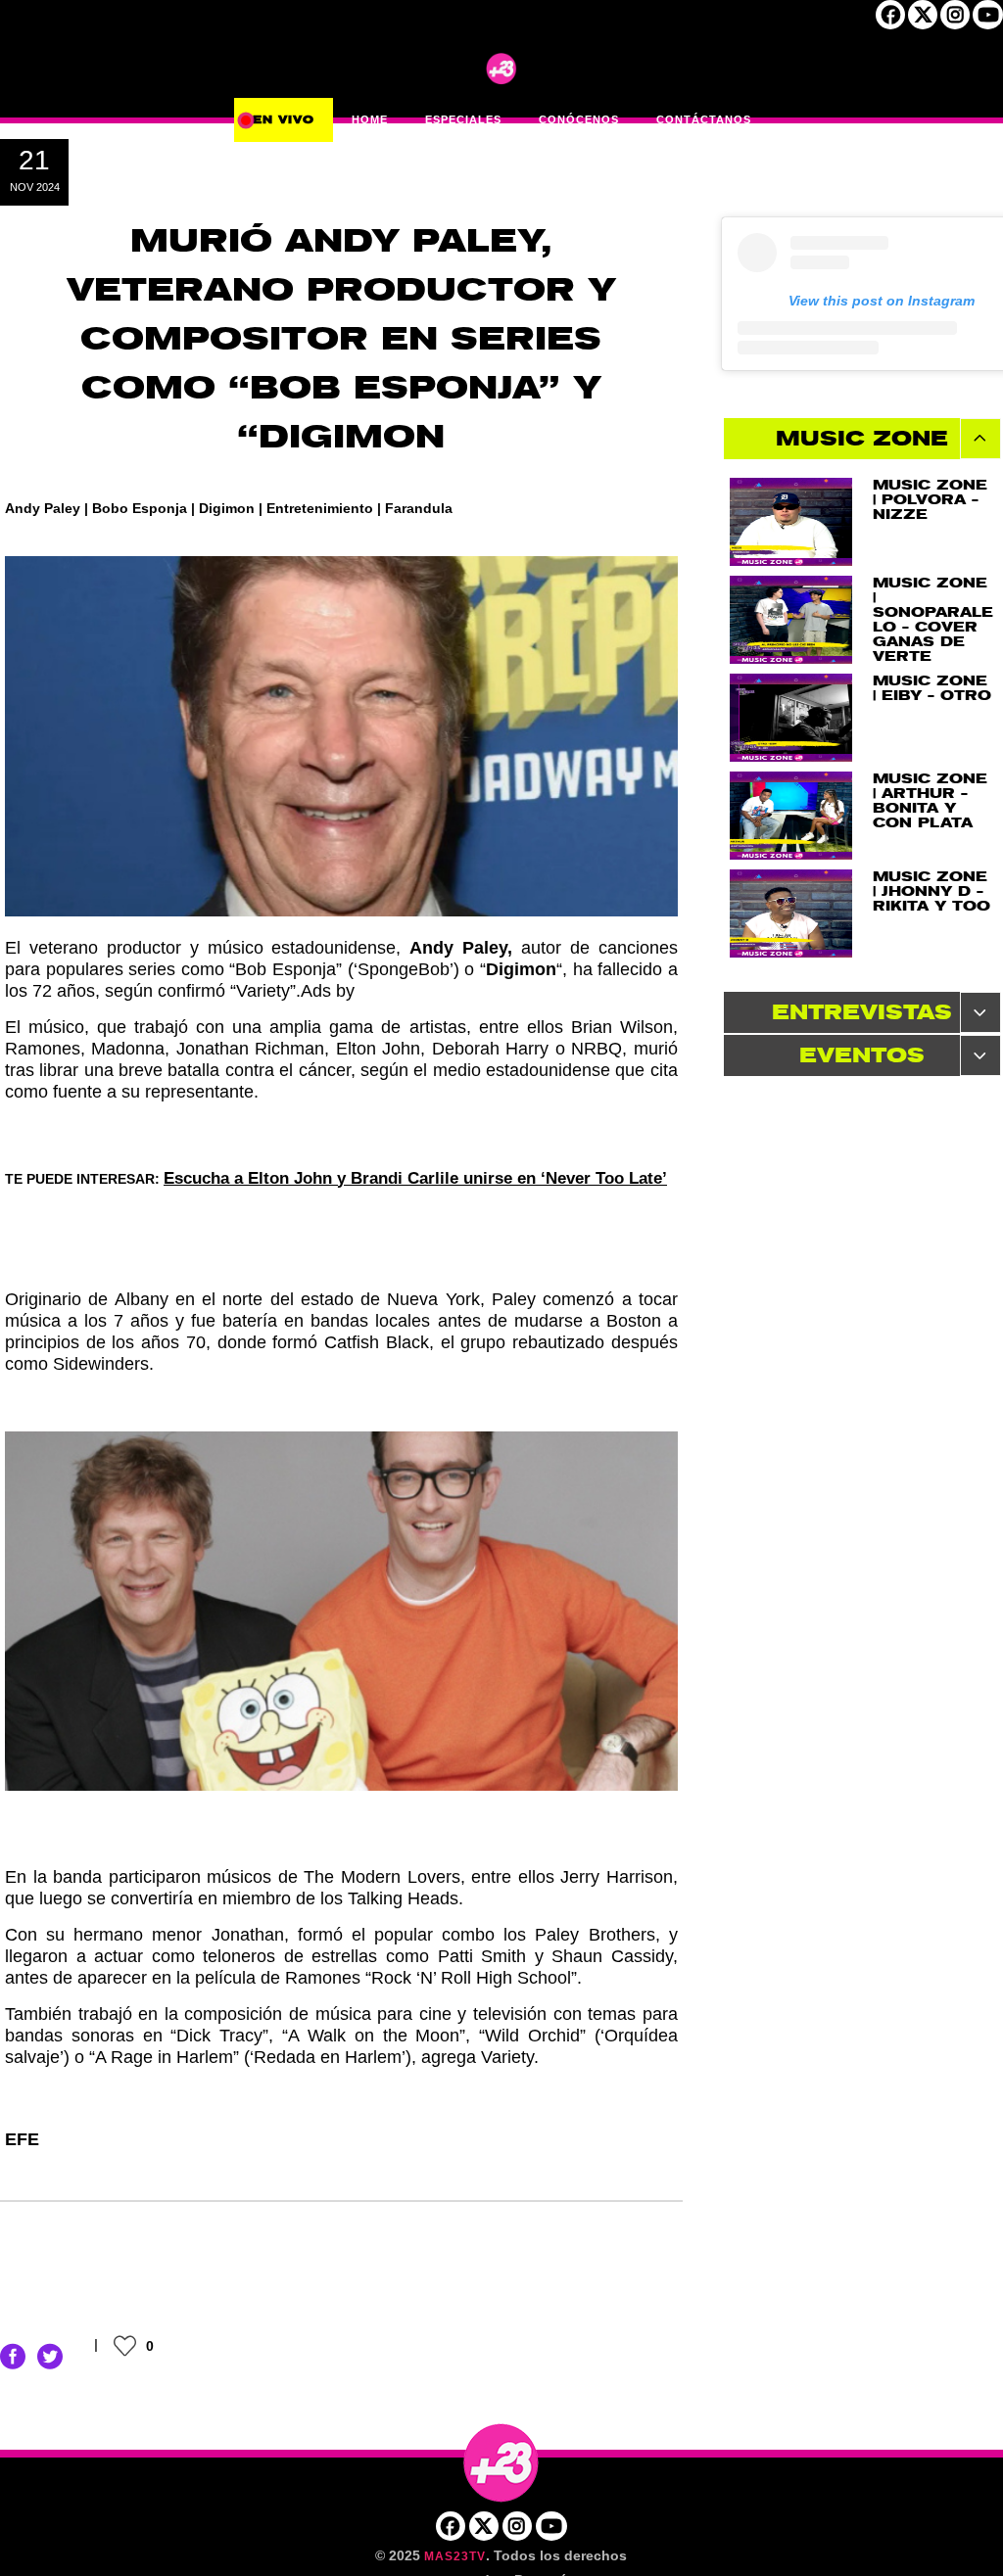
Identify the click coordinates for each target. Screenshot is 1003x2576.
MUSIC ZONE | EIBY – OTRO (932, 688)
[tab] (862, 439)
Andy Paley (43, 508)
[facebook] (890, 21)
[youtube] (988, 21)
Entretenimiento (320, 508)
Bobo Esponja (140, 508)
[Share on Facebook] (13, 2356)
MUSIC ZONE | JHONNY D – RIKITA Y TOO (931, 891)
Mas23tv (455, 2556)
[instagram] (955, 21)
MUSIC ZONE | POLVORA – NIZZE (930, 500)
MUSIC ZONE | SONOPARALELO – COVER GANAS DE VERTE (933, 620)
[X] (923, 21)
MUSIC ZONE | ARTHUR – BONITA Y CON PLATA (930, 801)
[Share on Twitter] (50, 2356)
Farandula (419, 508)
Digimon (227, 508)
